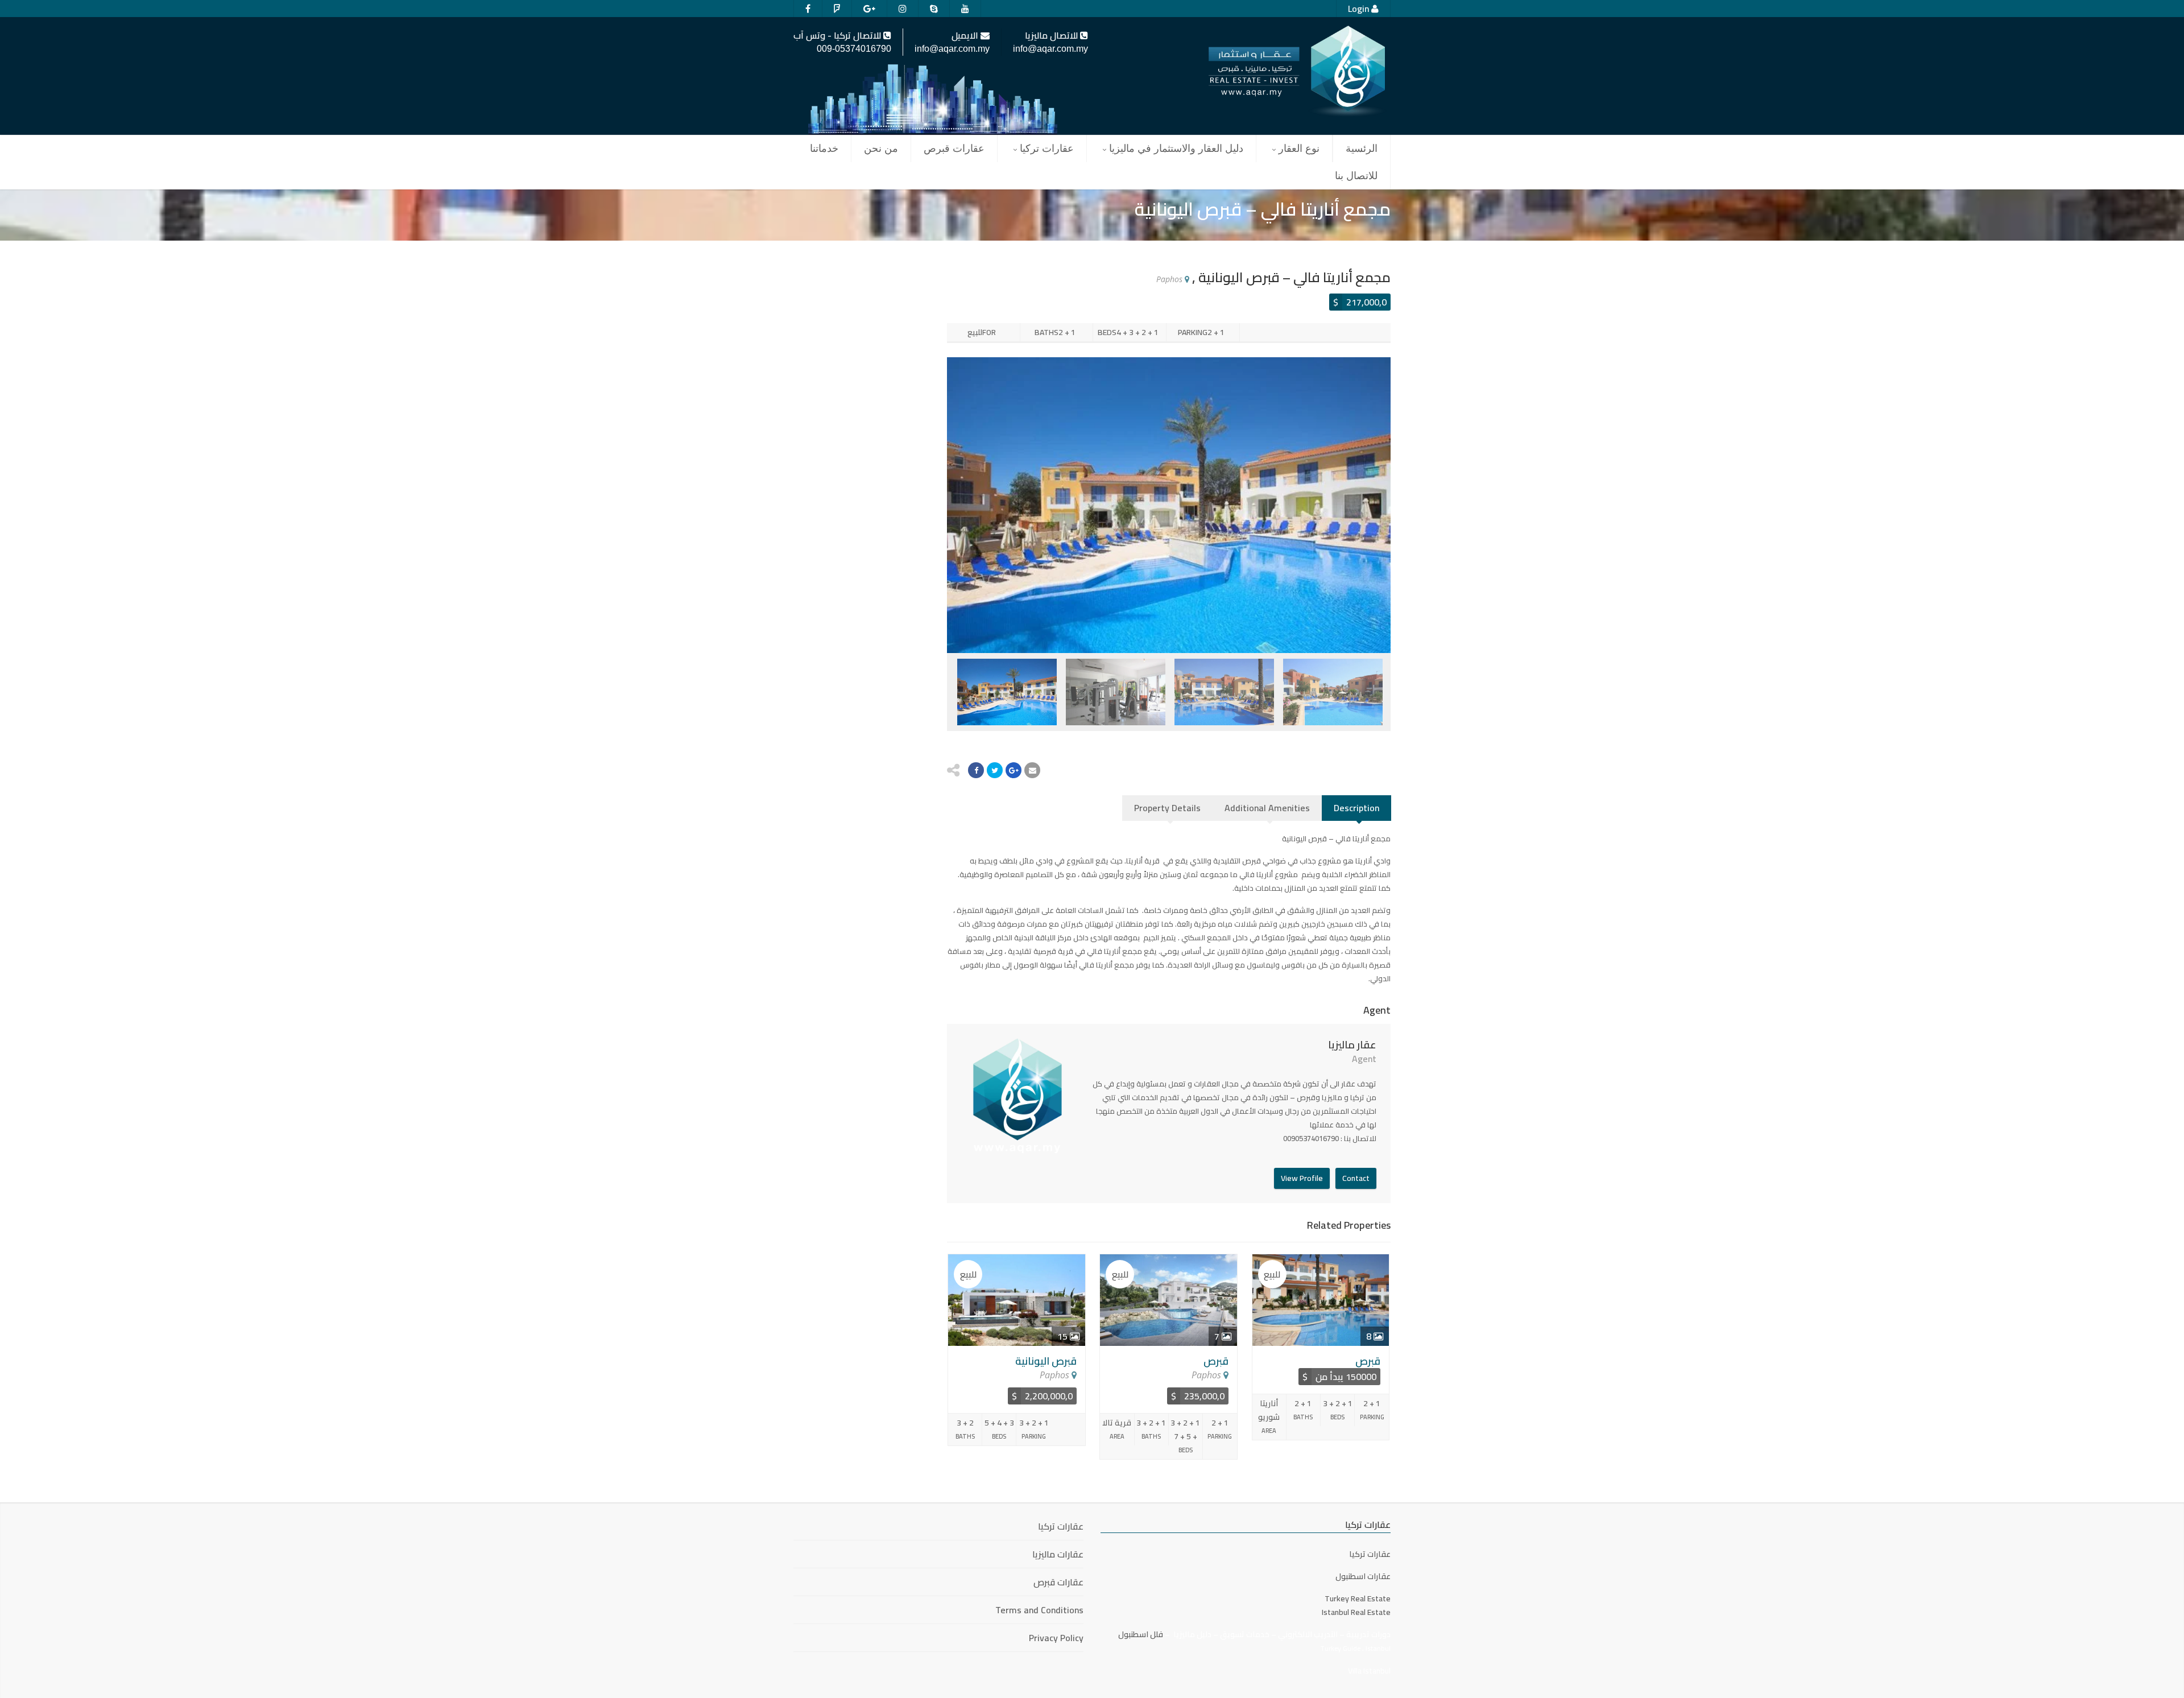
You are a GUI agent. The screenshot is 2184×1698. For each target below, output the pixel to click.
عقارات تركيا (1047, 148)
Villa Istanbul (1369, 1671)
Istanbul (1378, 1648)
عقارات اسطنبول (1363, 1576)
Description (1356, 808)
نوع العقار (1299, 148)
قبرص (1216, 1361)
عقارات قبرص (954, 148)
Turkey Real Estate (1358, 1598)
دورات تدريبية (1368, 1634)
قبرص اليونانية (1046, 1361)
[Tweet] (995, 770)
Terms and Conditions (1039, 1610)
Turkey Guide (1340, 1648)
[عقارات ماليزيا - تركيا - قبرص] (1297, 72)
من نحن (881, 148)
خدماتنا (824, 148)
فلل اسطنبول (1141, 1634)
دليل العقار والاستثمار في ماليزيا (1176, 148)
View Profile (1302, 1178)
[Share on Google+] (1014, 770)
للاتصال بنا (1356, 176)
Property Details (1167, 808)
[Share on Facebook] (976, 770)
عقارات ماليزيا (1058, 1554)
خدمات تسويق (1245, 1634)
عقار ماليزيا (1352, 1045)
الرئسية (1362, 148)
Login (1360, 9)
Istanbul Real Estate (1356, 1612)
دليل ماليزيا (1192, 1634)
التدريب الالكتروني (1308, 1634)
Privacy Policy (1056, 1638)
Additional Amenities (1267, 808)
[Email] (1032, 770)
